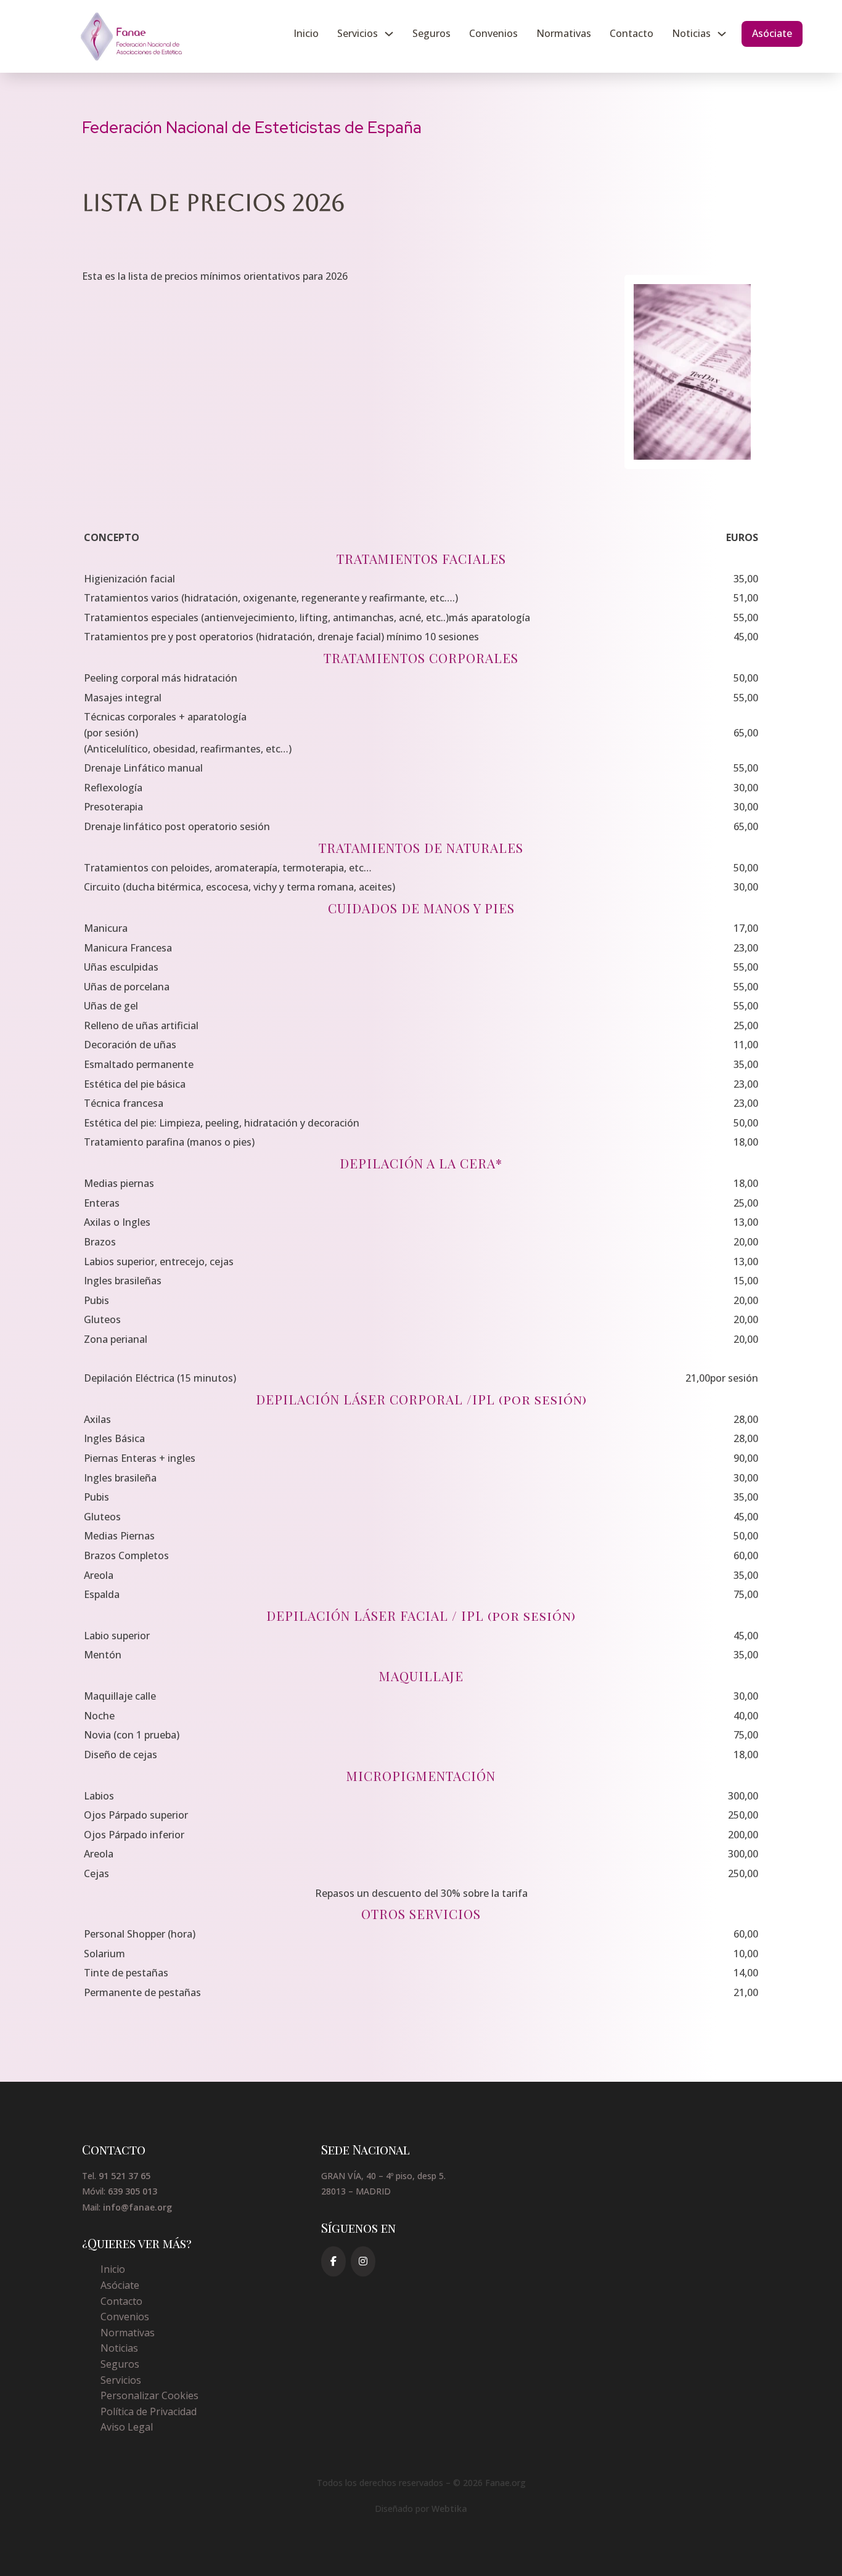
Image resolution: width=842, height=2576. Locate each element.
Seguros (431, 33)
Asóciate (772, 33)
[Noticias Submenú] (722, 34)
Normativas (564, 33)
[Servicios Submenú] (389, 34)
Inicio (306, 33)
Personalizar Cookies (149, 2395)
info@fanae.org (137, 2207)
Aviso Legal (127, 2427)
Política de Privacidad (149, 2411)
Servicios (358, 33)
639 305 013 (133, 2191)
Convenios (493, 33)
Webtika (449, 2509)
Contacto (631, 33)
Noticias (691, 33)
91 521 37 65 (125, 2176)
